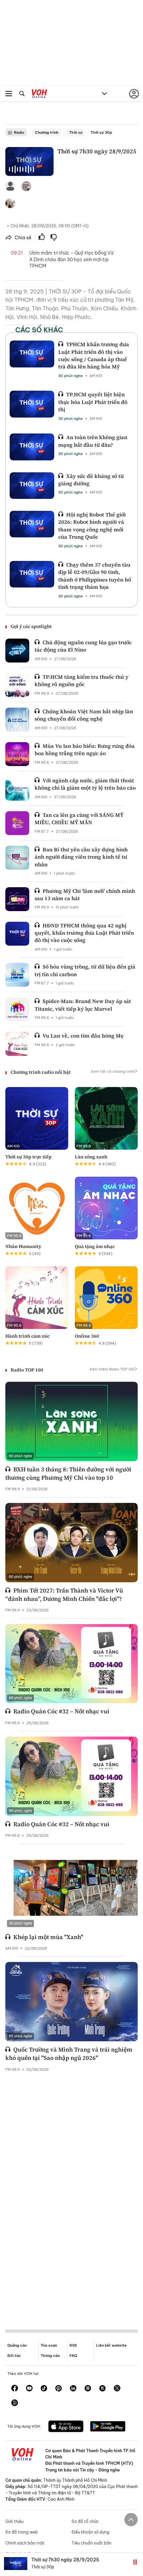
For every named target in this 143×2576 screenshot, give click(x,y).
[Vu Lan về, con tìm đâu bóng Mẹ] (17, 1044)
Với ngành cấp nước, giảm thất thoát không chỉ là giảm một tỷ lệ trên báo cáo (85, 784)
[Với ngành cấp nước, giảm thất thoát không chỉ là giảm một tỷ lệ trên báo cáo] (17, 789)
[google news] (88, 2389)
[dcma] (102, 2389)
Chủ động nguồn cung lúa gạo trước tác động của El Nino (83, 646)
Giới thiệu (14, 2521)
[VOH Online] (39, 95)
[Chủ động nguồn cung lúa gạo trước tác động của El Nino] (17, 651)
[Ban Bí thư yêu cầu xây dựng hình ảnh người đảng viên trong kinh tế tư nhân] (17, 858)
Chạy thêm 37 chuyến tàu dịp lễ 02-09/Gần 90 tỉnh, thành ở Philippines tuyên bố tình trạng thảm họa (95, 576)
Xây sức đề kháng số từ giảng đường (91, 480)
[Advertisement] (71, 2195)
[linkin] (73, 2389)
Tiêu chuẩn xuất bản (91, 2543)
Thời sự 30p (101, 132)
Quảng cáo (17, 2345)
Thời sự (76, 132)
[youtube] (29, 2389)
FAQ (73, 2356)
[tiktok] (44, 2389)
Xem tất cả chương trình (113, 1071)
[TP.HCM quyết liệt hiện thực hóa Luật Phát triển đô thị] (32, 404)
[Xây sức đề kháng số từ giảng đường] (32, 486)
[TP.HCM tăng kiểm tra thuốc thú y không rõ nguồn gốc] (17, 685)
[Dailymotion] (15, 2403)
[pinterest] (59, 2389)
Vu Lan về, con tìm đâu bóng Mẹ (83, 1036)
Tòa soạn (49, 2345)
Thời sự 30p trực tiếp (28, 1157)
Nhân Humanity (23, 1246)
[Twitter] (117, 2389)
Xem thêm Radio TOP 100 (112, 1369)
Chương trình (47, 132)
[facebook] (15, 2389)
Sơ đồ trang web (22, 2532)
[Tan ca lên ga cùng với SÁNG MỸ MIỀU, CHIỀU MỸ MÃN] (17, 823)
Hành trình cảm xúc (27, 1336)
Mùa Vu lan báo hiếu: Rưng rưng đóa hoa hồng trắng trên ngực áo (85, 749)
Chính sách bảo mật (25, 2543)
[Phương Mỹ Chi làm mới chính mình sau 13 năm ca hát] (17, 899)
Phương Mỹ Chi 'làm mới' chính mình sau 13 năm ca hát (85, 895)
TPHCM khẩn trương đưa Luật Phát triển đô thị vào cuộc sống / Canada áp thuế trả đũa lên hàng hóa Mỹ (94, 355)
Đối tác (14, 2356)
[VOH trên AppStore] (66, 2427)
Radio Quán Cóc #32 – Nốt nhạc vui (61, 1711)
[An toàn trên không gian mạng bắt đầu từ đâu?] (32, 447)
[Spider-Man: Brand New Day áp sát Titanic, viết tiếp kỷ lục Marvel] (17, 1009)
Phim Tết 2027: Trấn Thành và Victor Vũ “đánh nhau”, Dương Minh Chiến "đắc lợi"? (64, 1595)
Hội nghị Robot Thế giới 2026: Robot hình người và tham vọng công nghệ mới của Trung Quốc (92, 526)
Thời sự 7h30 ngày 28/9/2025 (65, 2560)
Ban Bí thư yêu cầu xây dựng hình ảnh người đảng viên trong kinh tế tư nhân (81, 857)
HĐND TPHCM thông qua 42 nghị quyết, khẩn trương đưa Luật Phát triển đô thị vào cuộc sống (84, 933)
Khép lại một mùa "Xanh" (48, 1937)
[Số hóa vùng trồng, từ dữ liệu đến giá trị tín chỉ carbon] (17, 975)
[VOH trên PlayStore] (108, 2427)
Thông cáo (50, 2356)
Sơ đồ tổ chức (85, 2521)
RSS (73, 2345)
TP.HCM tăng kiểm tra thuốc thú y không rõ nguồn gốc (81, 680)
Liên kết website (111, 2345)
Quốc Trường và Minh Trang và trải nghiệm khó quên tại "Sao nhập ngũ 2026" (69, 2054)
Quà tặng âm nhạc (95, 1246)
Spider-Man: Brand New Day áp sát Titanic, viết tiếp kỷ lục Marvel (83, 1005)
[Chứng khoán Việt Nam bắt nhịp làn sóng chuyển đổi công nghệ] (17, 720)
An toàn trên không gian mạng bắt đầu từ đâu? (93, 441)
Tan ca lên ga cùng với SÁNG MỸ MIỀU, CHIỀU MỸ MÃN (79, 819)
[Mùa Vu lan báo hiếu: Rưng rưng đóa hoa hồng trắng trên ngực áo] (17, 754)
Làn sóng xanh (91, 1157)
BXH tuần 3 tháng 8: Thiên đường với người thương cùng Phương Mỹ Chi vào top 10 (68, 1473)
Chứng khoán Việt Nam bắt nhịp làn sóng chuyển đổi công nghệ (84, 715)
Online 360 (87, 1336)
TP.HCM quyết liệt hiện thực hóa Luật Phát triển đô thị (93, 402)
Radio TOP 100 (27, 1370)
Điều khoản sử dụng (90, 2532)
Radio (19, 132)
